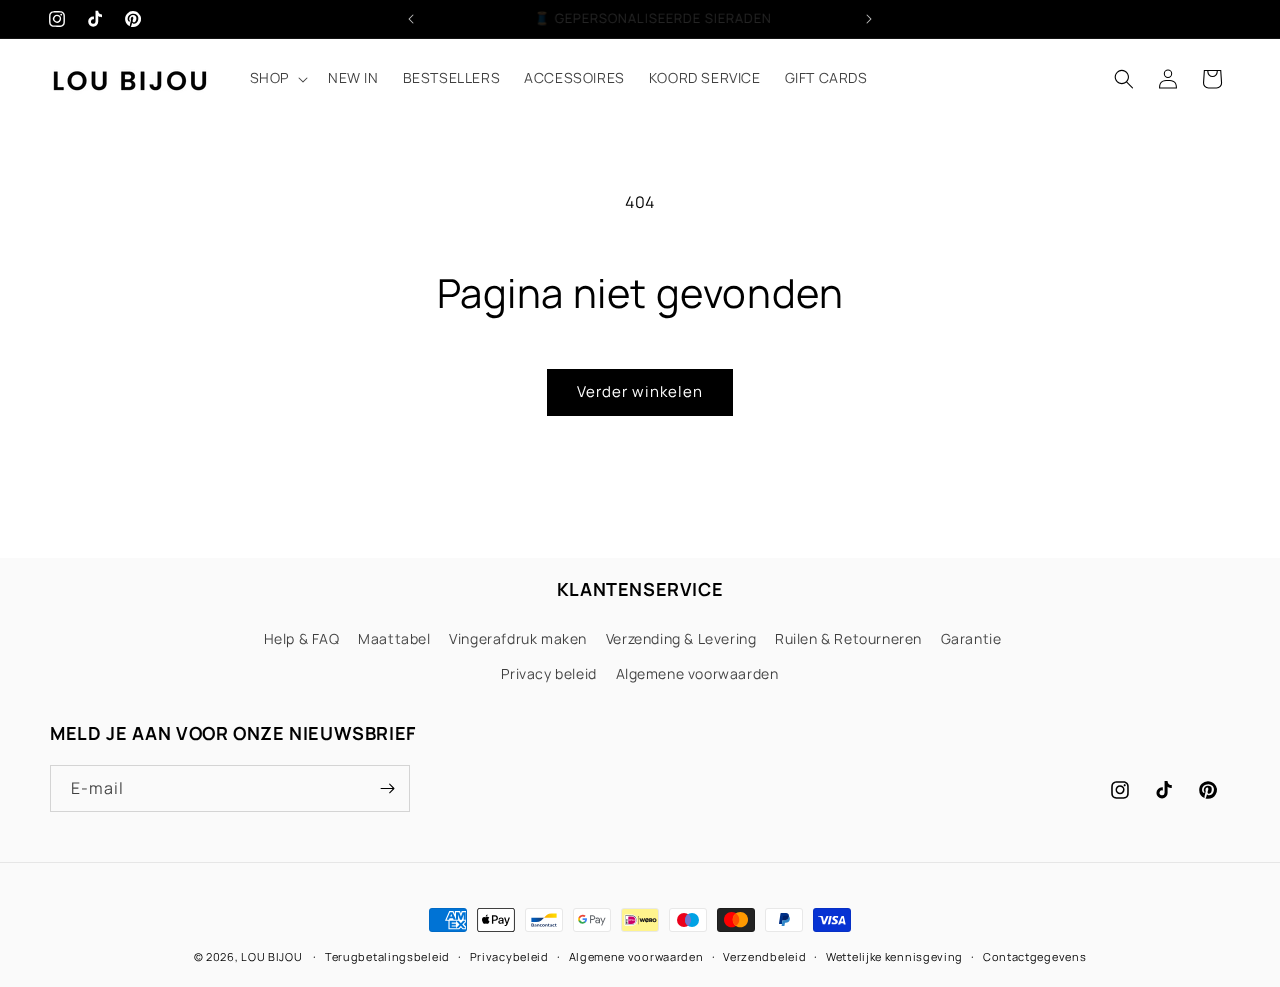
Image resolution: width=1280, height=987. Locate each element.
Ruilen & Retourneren (848, 638)
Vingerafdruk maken (518, 638)
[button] (277, 78)
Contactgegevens (1035, 956)
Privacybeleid (509, 956)
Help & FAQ (302, 638)
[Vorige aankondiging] (411, 19)
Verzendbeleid (764, 956)
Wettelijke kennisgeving (894, 956)
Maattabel (394, 638)
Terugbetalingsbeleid (387, 956)
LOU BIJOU (271, 956)
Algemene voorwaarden (697, 673)
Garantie (971, 638)
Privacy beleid (548, 673)
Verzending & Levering (681, 638)
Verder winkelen (640, 391)
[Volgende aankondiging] (869, 19)
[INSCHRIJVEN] (387, 788)
